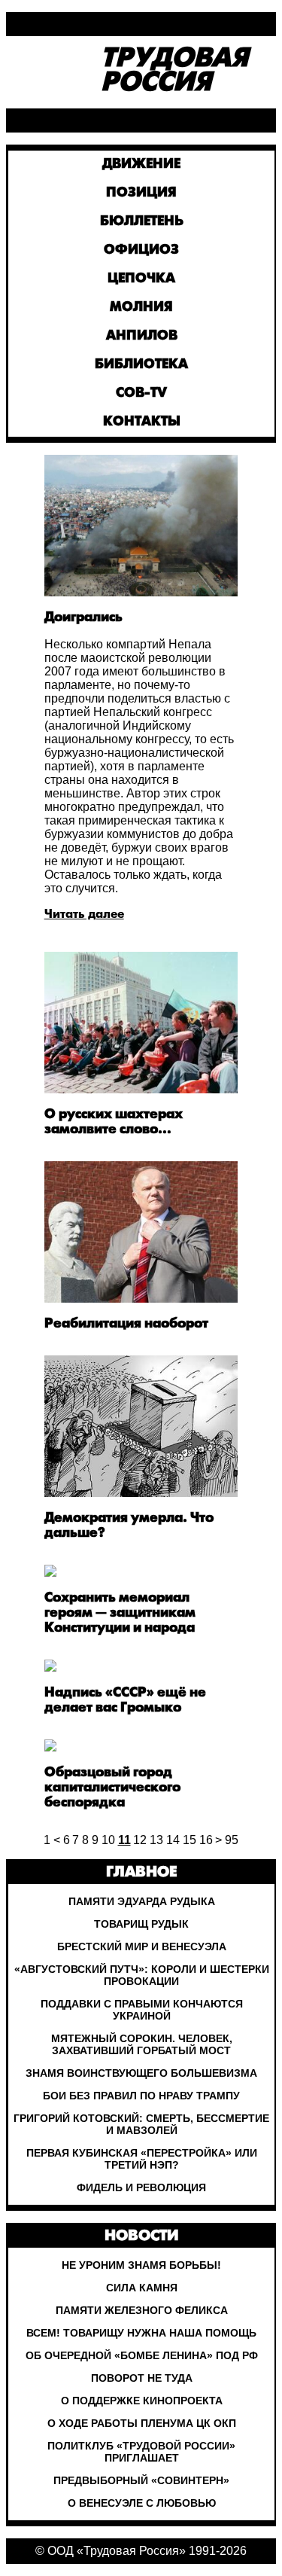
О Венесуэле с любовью (142, 2503)
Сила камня (142, 2288)
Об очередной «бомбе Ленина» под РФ (142, 2355)
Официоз (141, 250)
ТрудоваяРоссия (174, 72)
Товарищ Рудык (141, 1924)
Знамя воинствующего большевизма (141, 2073)
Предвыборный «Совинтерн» (141, 2480)
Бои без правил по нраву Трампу (141, 2096)
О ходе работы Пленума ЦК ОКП (142, 2423)
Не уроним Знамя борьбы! (141, 2265)
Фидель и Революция (141, 2187)
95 (232, 1840)
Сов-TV (141, 393)
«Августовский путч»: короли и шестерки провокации (142, 1975)
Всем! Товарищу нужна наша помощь (141, 2333)
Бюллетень (142, 222)
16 (206, 1840)
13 (156, 1840)
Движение (141, 165)
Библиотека (141, 365)
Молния (141, 308)
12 (140, 1840)
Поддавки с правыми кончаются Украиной (142, 2010)
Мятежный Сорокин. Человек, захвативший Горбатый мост (142, 2044)
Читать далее (84, 915)
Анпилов (142, 336)
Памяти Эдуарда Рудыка (142, 1901)
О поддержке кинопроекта (142, 2401)
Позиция (141, 193)
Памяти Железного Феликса (142, 2310)
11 (124, 1840)
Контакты (142, 422)
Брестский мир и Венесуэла (142, 1946)
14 (173, 1840)
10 (108, 1840)
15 (190, 1840)
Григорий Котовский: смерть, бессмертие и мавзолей (141, 2124)
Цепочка (141, 279)
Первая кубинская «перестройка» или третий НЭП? (142, 2159)
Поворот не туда (142, 2378)
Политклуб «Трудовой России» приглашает (141, 2452)
